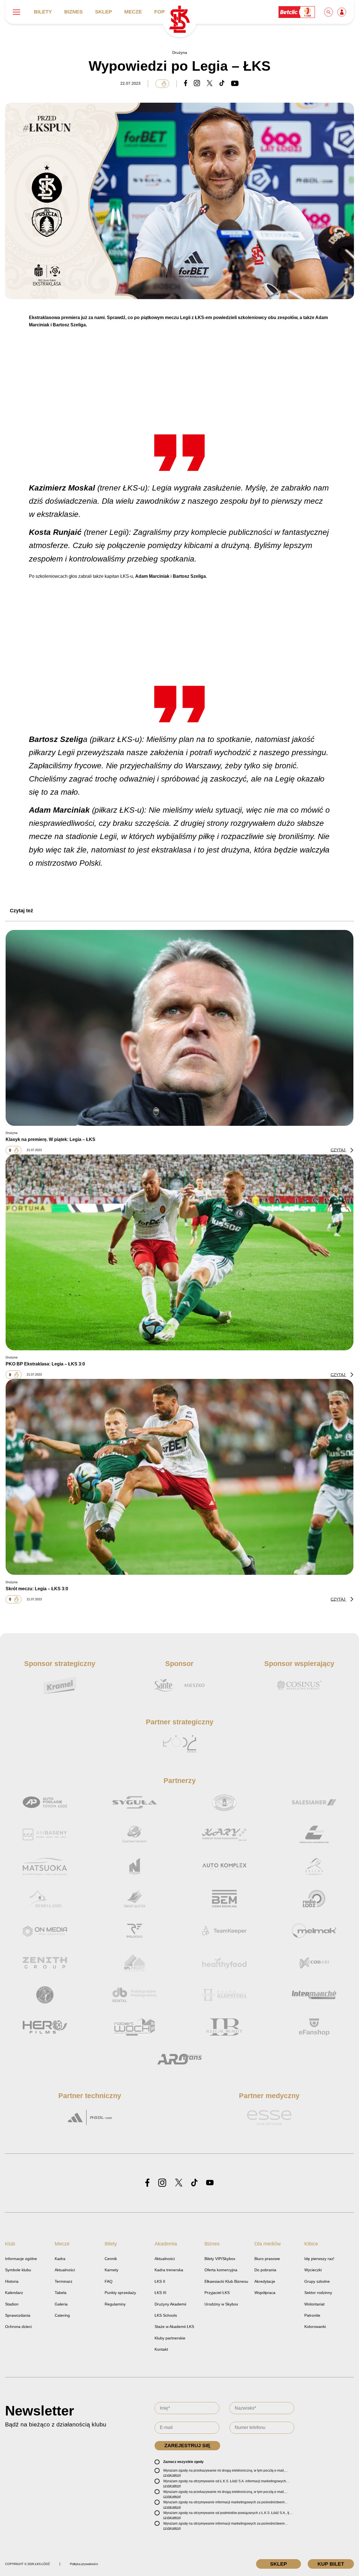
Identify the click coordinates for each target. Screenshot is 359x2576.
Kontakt (161, 2349)
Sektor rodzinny (318, 2293)
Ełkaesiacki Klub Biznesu (226, 2281)
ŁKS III (160, 2293)
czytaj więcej (172, 2475)
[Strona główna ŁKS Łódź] (179, 20)
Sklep (103, 12)
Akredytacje (265, 2281)
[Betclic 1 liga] (297, 12)
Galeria (61, 2304)
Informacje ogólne (21, 2259)
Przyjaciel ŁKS (217, 2293)
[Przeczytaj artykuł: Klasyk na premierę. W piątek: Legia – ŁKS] (179, 1028)
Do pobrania (265, 2270)
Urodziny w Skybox (221, 2304)
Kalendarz (14, 2293)
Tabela (61, 2293)
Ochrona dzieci (18, 2327)
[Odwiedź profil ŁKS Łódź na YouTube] (210, 2183)
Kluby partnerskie (170, 2338)
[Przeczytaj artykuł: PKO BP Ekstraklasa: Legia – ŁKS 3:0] (179, 1252)
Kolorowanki (315, 2327)
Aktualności (65, 2270)
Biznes (73, 12)
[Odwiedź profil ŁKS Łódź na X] (179, 2183)
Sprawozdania (18, 2315)
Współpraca (265, 2293)
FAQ (109, 2281)
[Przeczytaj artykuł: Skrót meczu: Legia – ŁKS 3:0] (179, 1477)
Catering (62, 2315)
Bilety (43, 12)
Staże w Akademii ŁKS (174, 2327)
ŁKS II (160, 2281)
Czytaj (339, 1150)
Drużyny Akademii (170, 2304)
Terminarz (64, 2281)
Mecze (133, 12)
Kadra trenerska (169, 2270)
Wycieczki (313, 2270)
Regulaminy (115, 2304)
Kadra (60, 2259)
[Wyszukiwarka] (329, 12)
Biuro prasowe (267, 2259)
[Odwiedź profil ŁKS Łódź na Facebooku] (147, 2183)
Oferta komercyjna (221, 2270)
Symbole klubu (18, 2270)
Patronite (312, 2315)
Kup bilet (331, 2564)
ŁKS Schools (166, 2315)
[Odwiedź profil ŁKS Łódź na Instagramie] (162, 2183)
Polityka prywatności (84, 2564)
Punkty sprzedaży (120, 2293)
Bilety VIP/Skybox (220, 2259)
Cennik (111, 2259)
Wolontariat (314, 2304)
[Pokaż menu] (17, 12)
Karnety (111, 2270)
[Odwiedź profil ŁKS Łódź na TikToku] (194, 2183)
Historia (12, 2281)
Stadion (12, 2304)
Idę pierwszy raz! (319, 2259)
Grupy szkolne (317, 2281)
